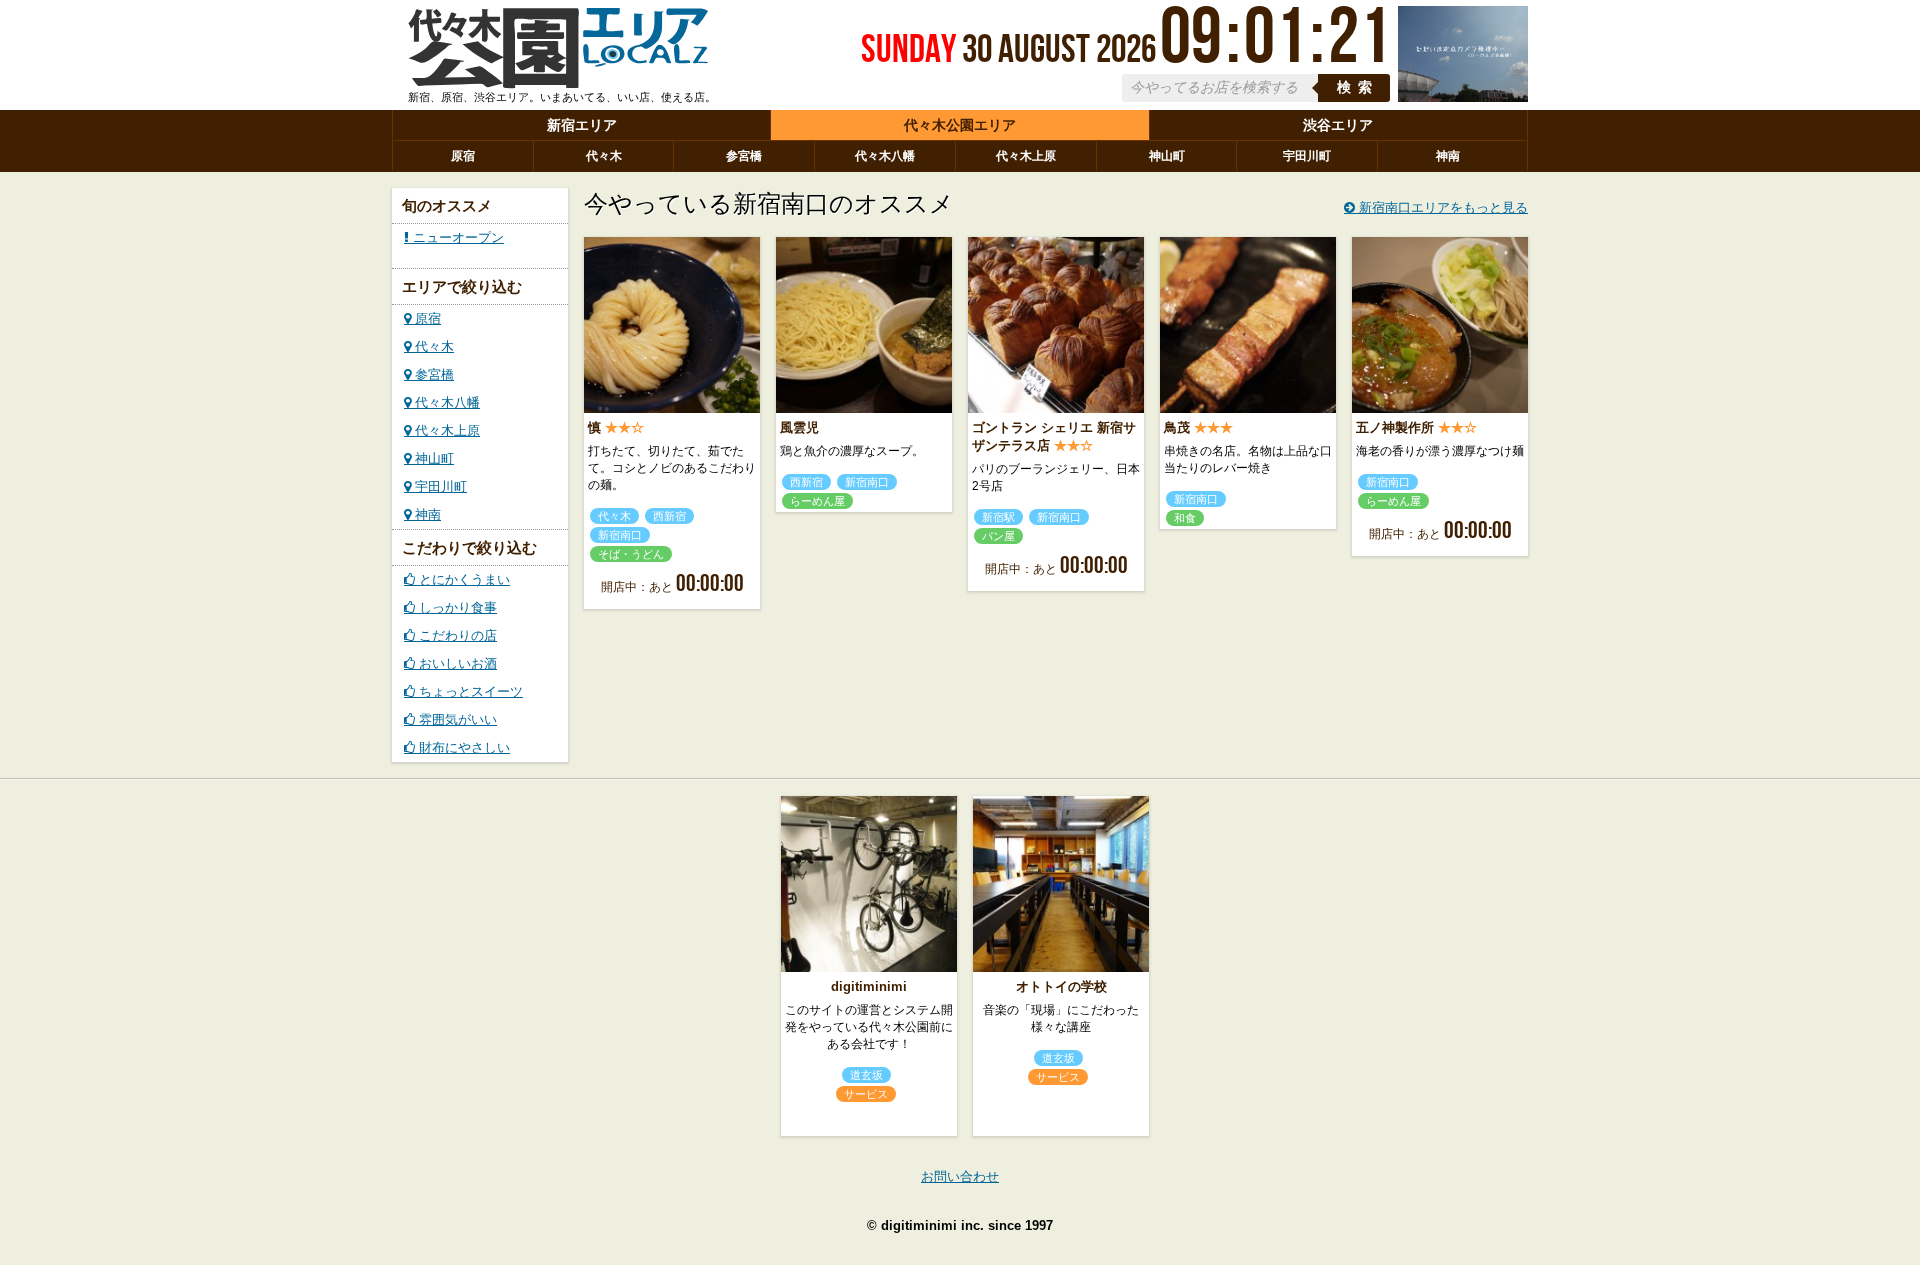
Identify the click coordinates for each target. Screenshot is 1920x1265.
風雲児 (799, 427)
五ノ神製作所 (1395, 427)
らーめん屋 (817, 501)
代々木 (604, 156)
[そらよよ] (1463, 97)
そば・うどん (631, 554)
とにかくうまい (462, 579)
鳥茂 (1177, 427)
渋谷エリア (1338, 125)
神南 (1448, 156)
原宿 (463, 156)
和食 (1185, 518)
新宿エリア (582, 125)
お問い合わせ (960, 1176)
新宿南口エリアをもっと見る (1441, 207)
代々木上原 (1026, 156)
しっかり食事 (456, 607)
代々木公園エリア (960, 125)
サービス (866, 1094)
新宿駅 (998, 517)
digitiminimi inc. (932, 1225)
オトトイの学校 (1061, 986)
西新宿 (669, 516)
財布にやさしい (462, 747)
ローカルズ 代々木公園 (558, 53)
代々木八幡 (885, 156)
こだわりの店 (456, 635)
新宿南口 (620, 535)
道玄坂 (866, 1075)
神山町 (1167, 156)
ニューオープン (456, 237)
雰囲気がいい (456, 719)
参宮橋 (744, 156)
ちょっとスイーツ (469, 691)
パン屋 (998, 536)
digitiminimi (869, 986)
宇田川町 (1307, 156)
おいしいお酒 (456, 663)
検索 (1358, 87)
